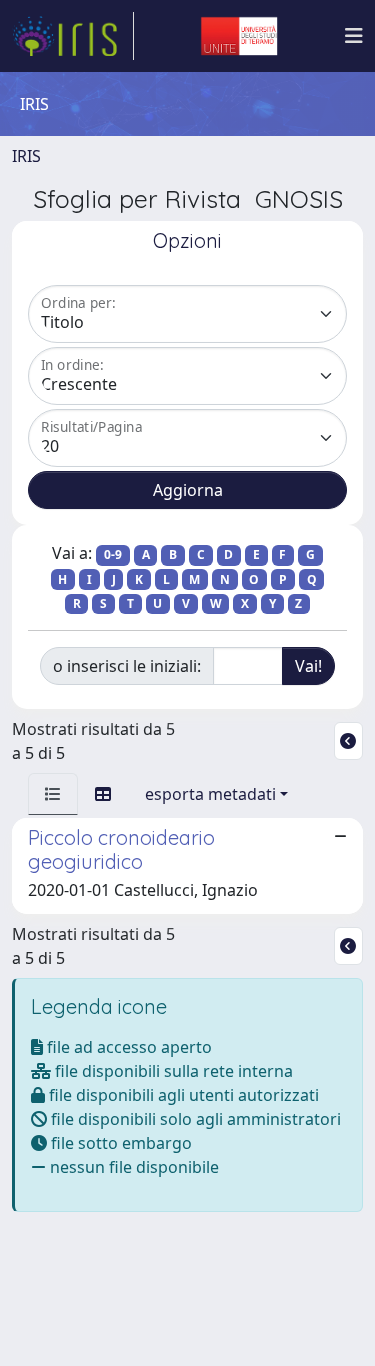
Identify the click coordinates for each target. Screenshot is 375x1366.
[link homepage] (73, 36)
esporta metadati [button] (210, 794)
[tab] (53, 794)
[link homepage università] (239, 36)
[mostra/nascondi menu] (354, 36)
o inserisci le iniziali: (127, 666)
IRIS (26, 156)
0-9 (113, 554)
